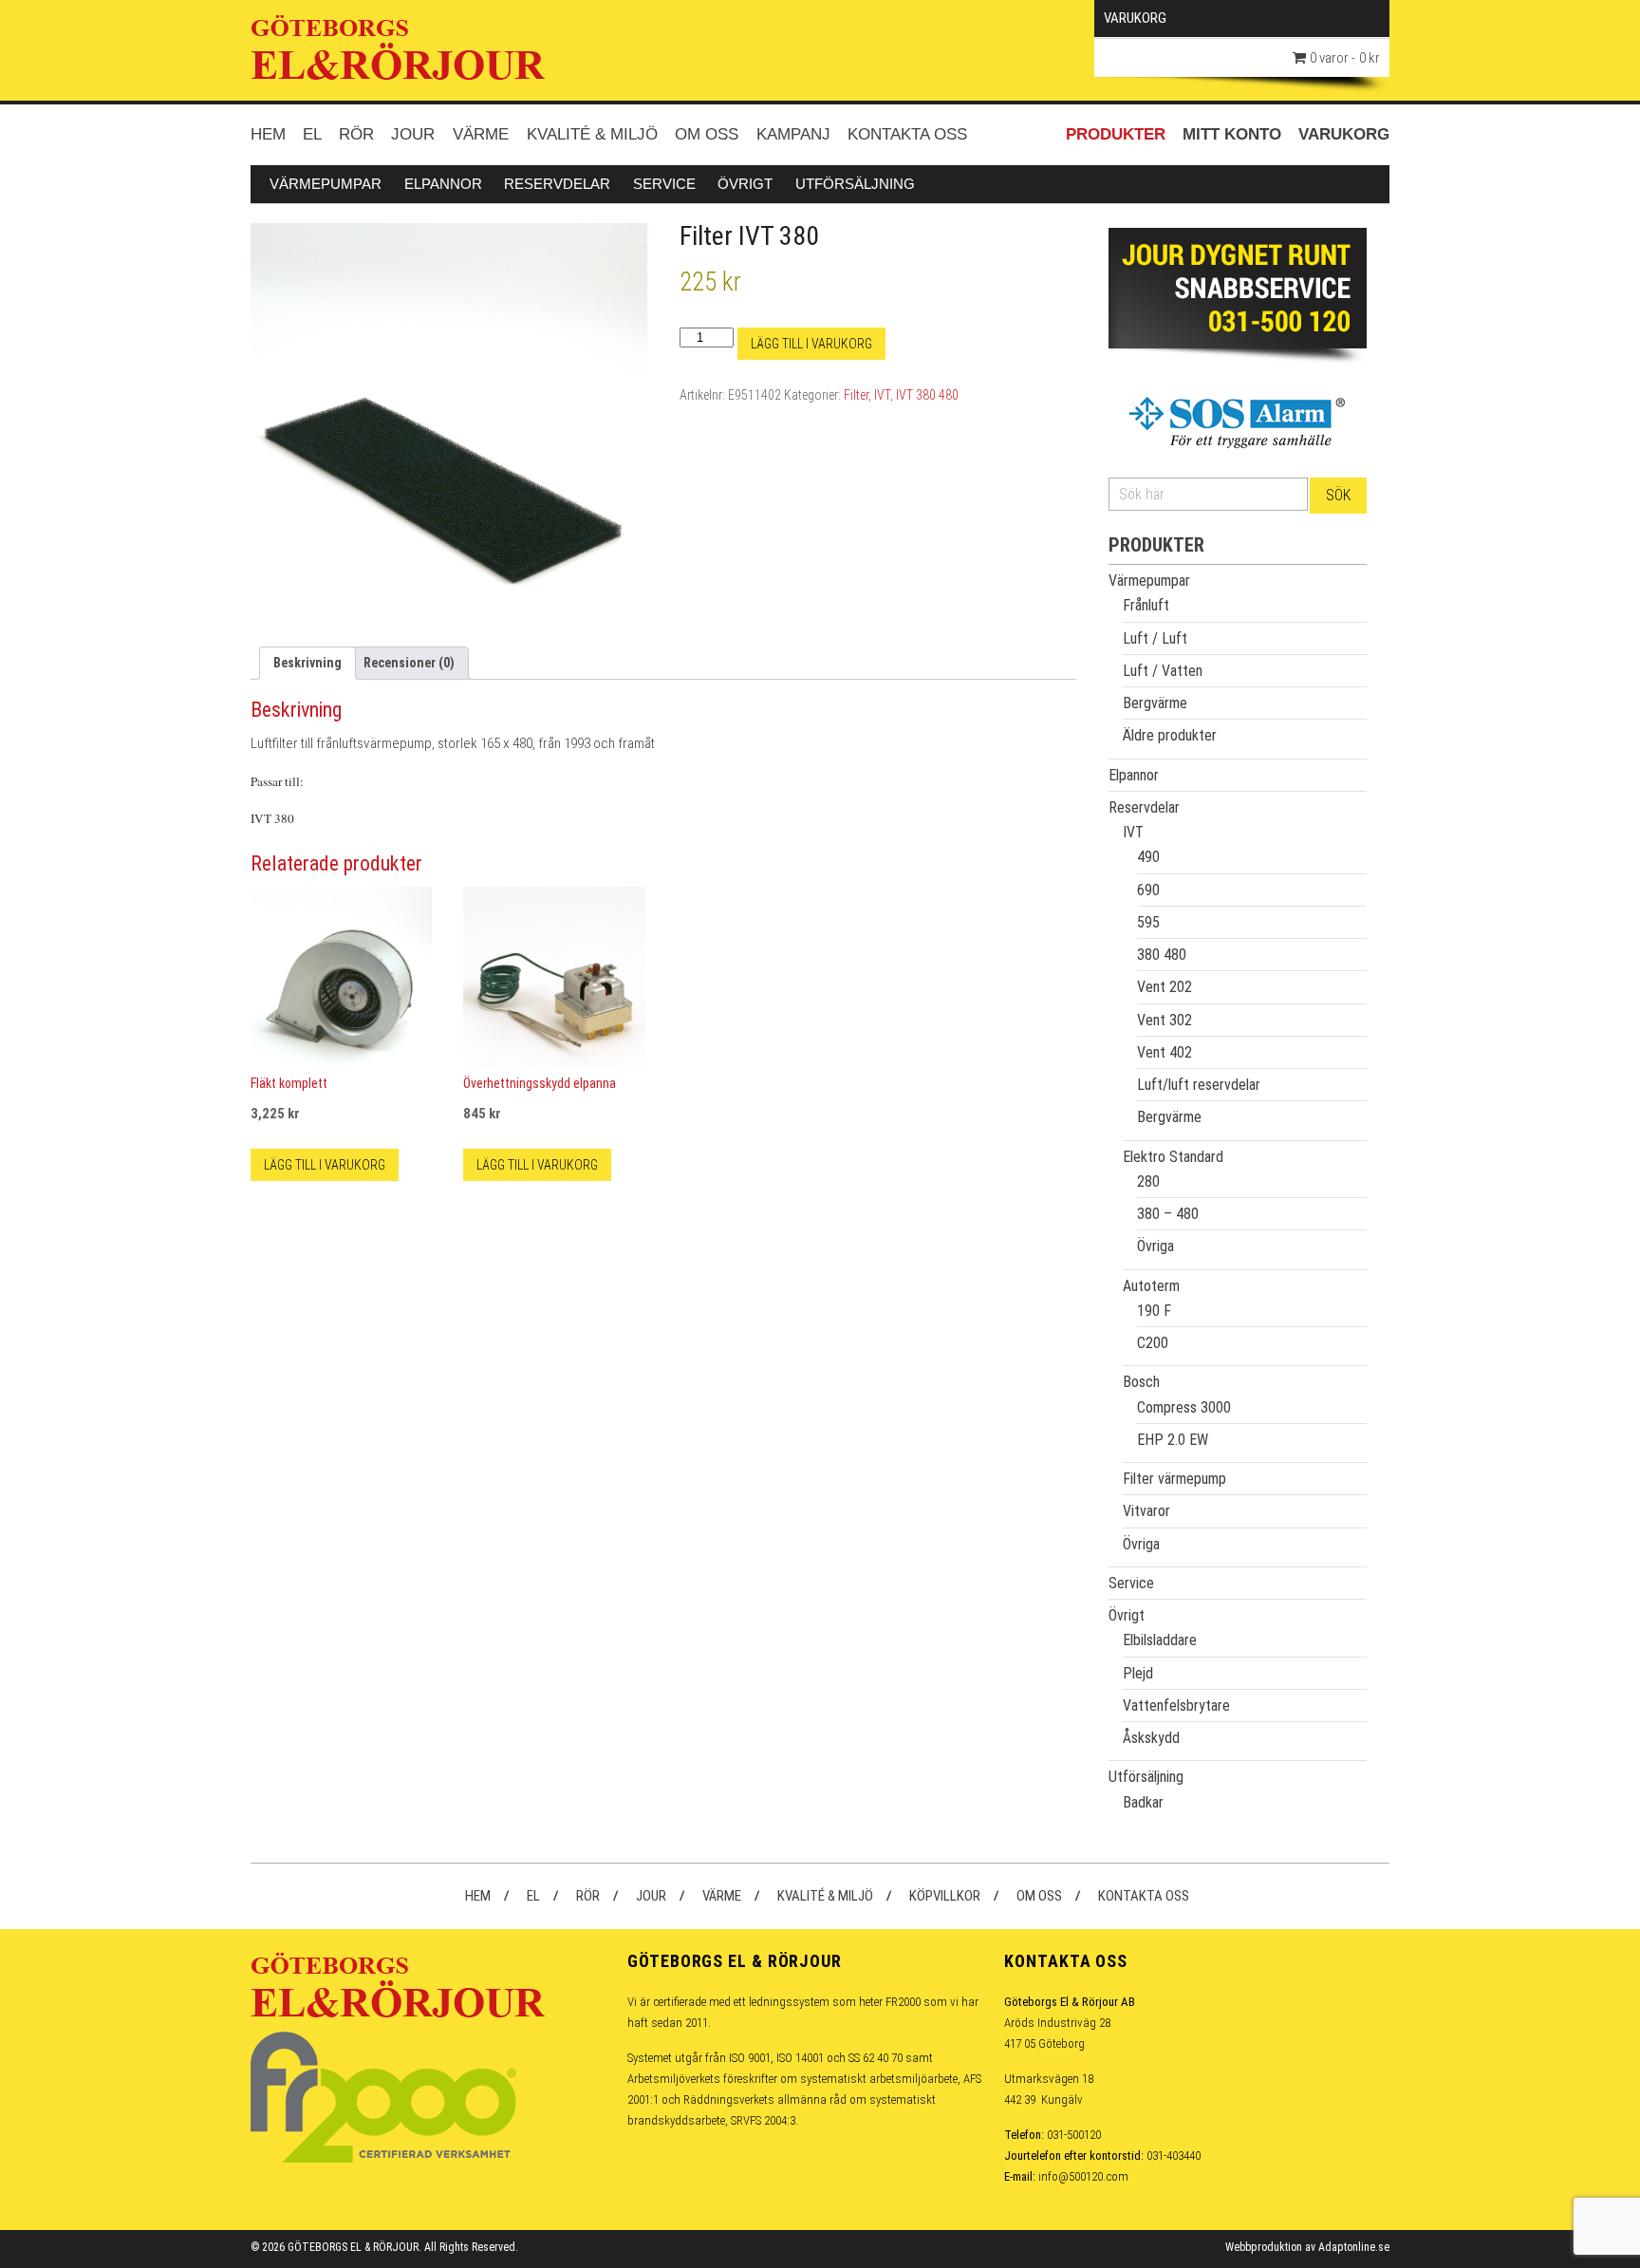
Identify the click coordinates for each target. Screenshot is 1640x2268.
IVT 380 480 (927, 395)
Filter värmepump (1174, 1479)
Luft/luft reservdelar (1199, 1085)
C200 (1153, 1343)
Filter (856, 395)
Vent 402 (1165, 1052)
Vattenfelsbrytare (1176, 1706)
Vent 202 (1165, 987)
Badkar (1143, 1802)
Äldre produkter (1170, 735)
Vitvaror (1146, 1511)
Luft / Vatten (1163, 671)
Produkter (1116, 134)
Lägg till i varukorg (811, 344)
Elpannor (443, 184)
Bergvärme (1155, 703)
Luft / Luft (1155, 638)
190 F (1154, 1311)
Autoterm (1151, 1286)
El (312, 134)
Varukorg (1344, 134)
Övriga (1155, 1246)
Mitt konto (1232, 134)
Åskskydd (1151, 1738)
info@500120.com (1083, 2176)
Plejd (1138, 1673)
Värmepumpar (326, 184)
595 (1148, 922)
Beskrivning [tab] (307, 663)
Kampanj (793, 134)
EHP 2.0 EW (1173, 1440)
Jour (413, 134)
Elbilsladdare (1160, 1640)
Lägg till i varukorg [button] (325, 1165)
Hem (268, 134)
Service (664, 184)
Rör (356, 134)
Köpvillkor (945, 1896)
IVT (882, 395)
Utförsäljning (855, 184)
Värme (481, 134)
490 (1148, 857)
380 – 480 (1168, 1214)
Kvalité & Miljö (592, 134)
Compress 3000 (1184, 1407)
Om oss (707, 134)
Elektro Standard (1173, 1157)
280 (1148, 1181)
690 (1148, 890)
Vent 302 (1165, 1020)
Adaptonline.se (1354, 2247)
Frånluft (1146, 605)
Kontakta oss (907, 134)
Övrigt (745, 184)
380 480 (1162, 955)
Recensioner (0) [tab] (409, 663)
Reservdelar (557, 184)
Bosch (1141, 1382)
